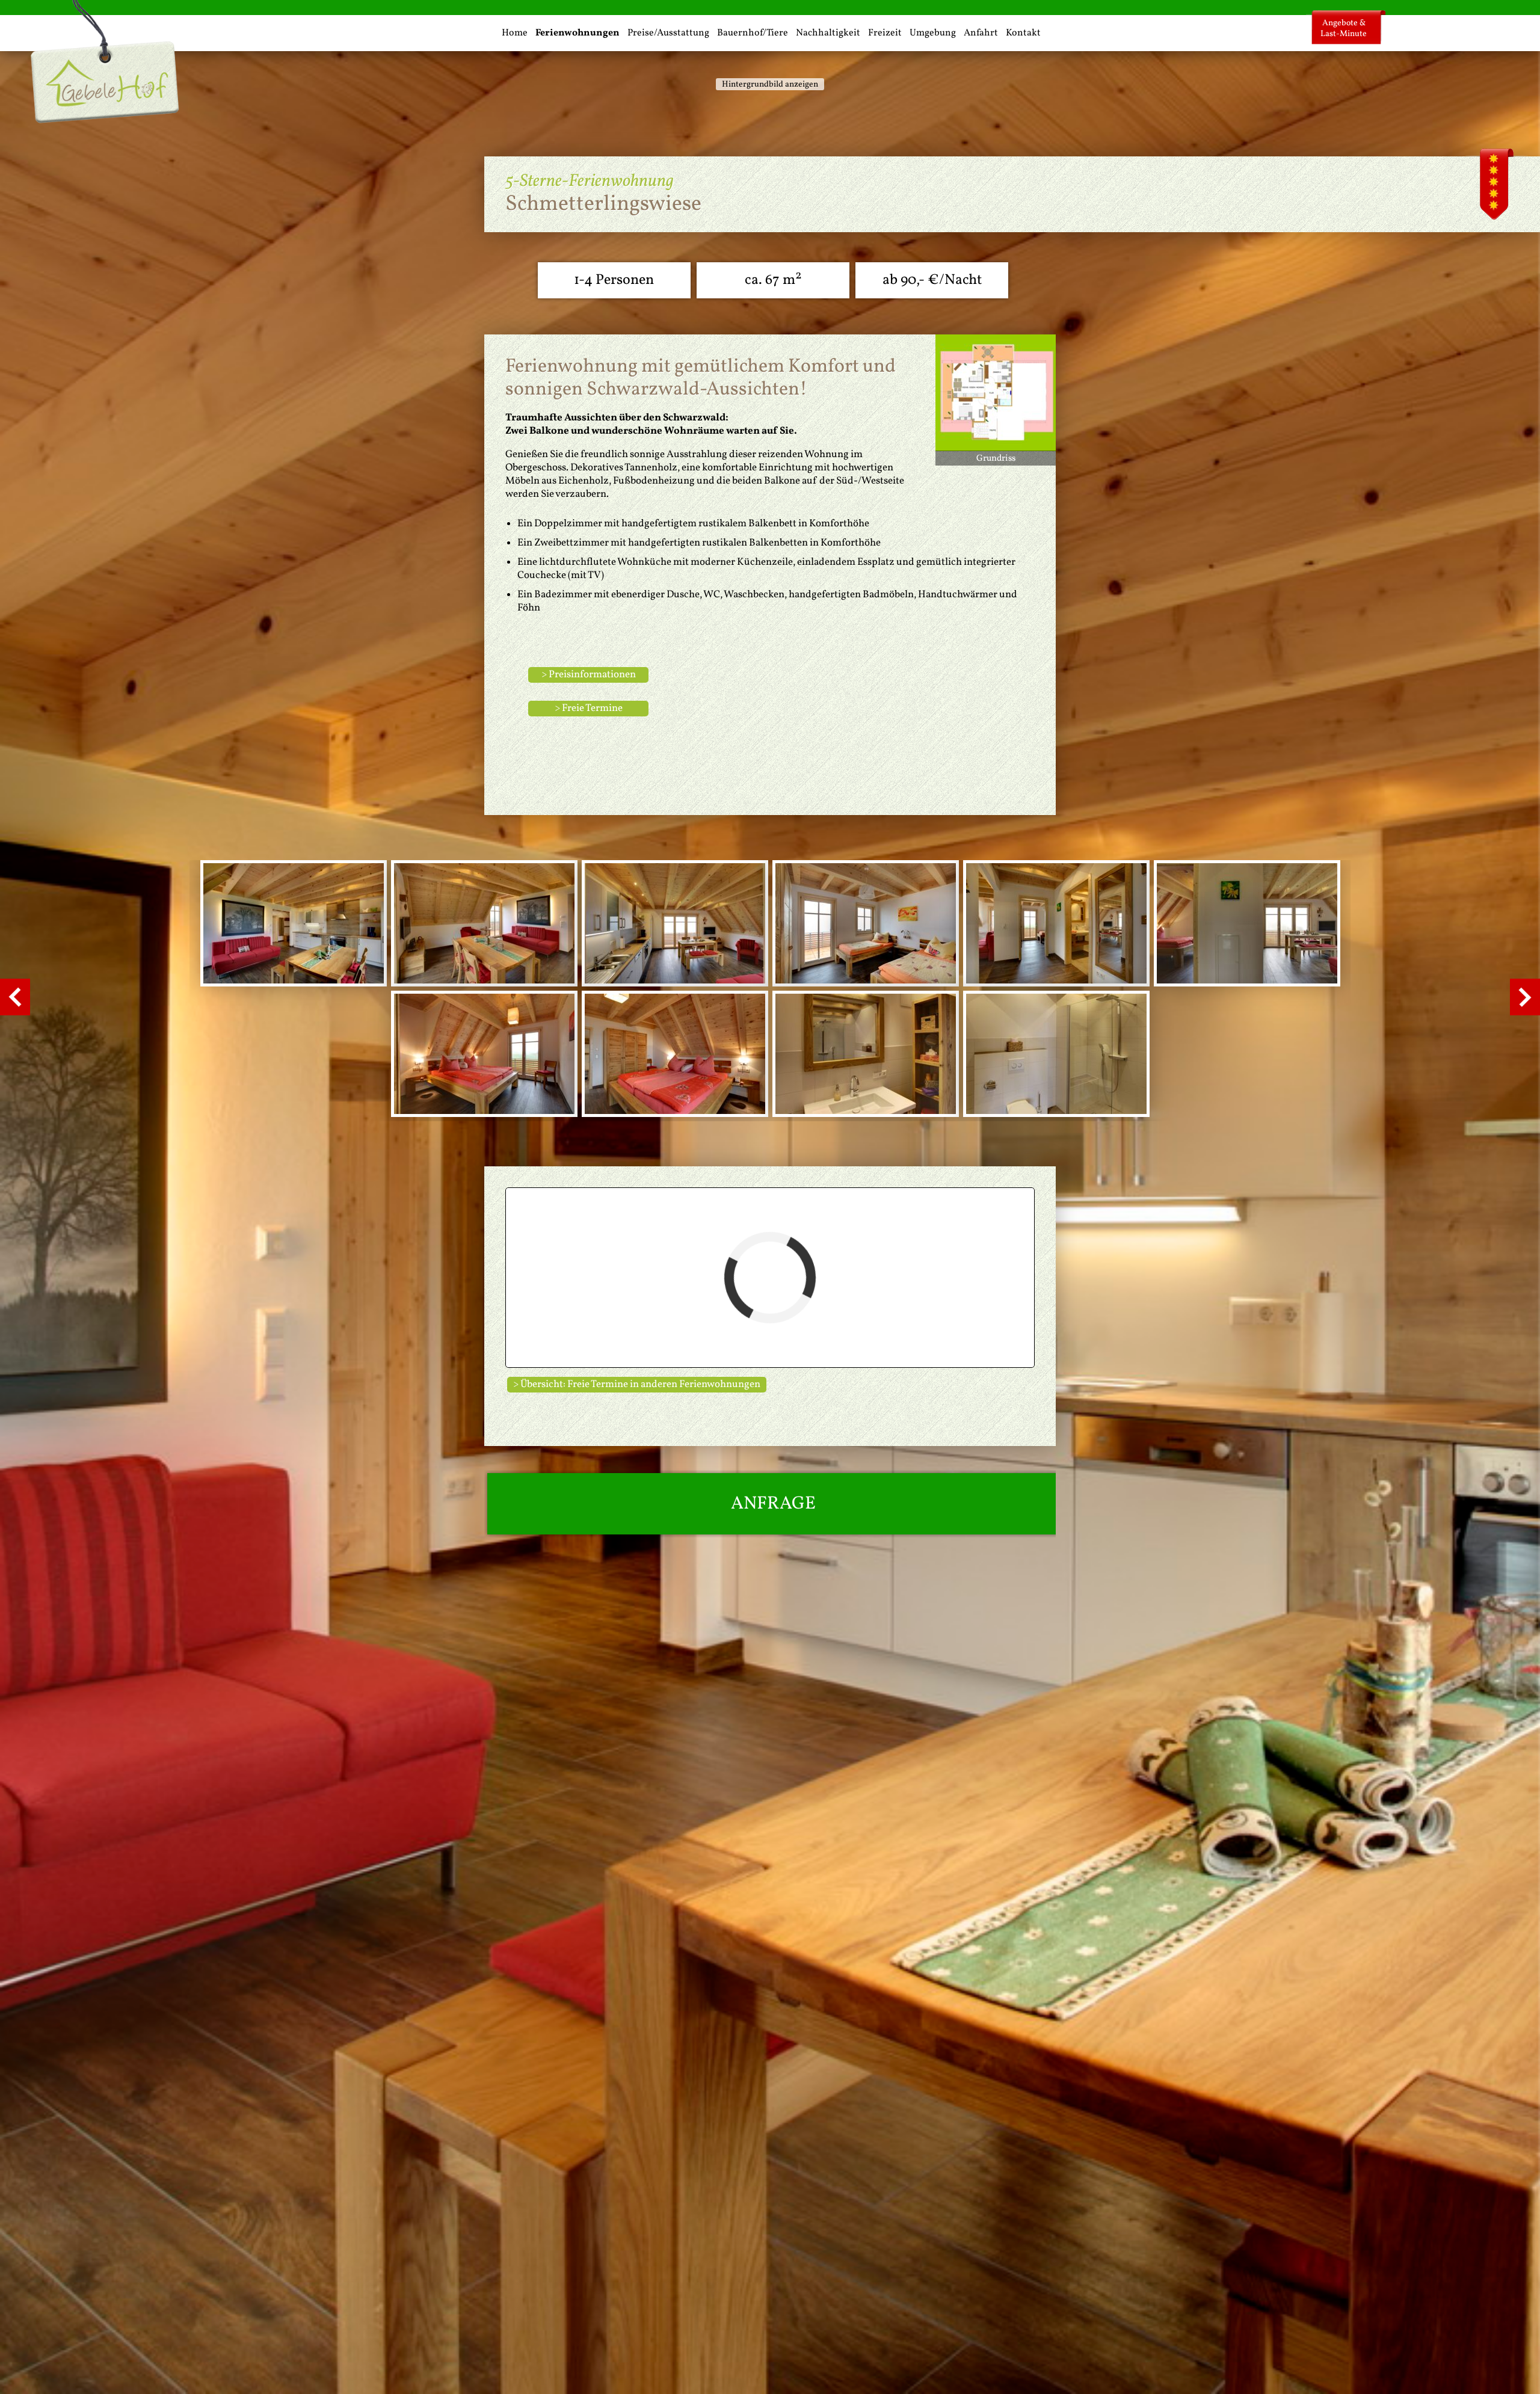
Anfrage (773, 1504)
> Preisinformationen (589, 675)
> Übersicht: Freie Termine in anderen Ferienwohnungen (637, 1384)
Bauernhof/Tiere (753, 33)
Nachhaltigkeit (828, 33)
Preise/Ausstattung (668, 33)
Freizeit (885, 33)
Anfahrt (981, 33)
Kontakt (1023, 33)
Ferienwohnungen (577, 33)
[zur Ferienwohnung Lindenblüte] (1525, 1008)
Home (515, 33)
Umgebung (933, 33)
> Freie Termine (589, 708)
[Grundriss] (996, 444)
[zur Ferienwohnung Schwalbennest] (15, 1008)
